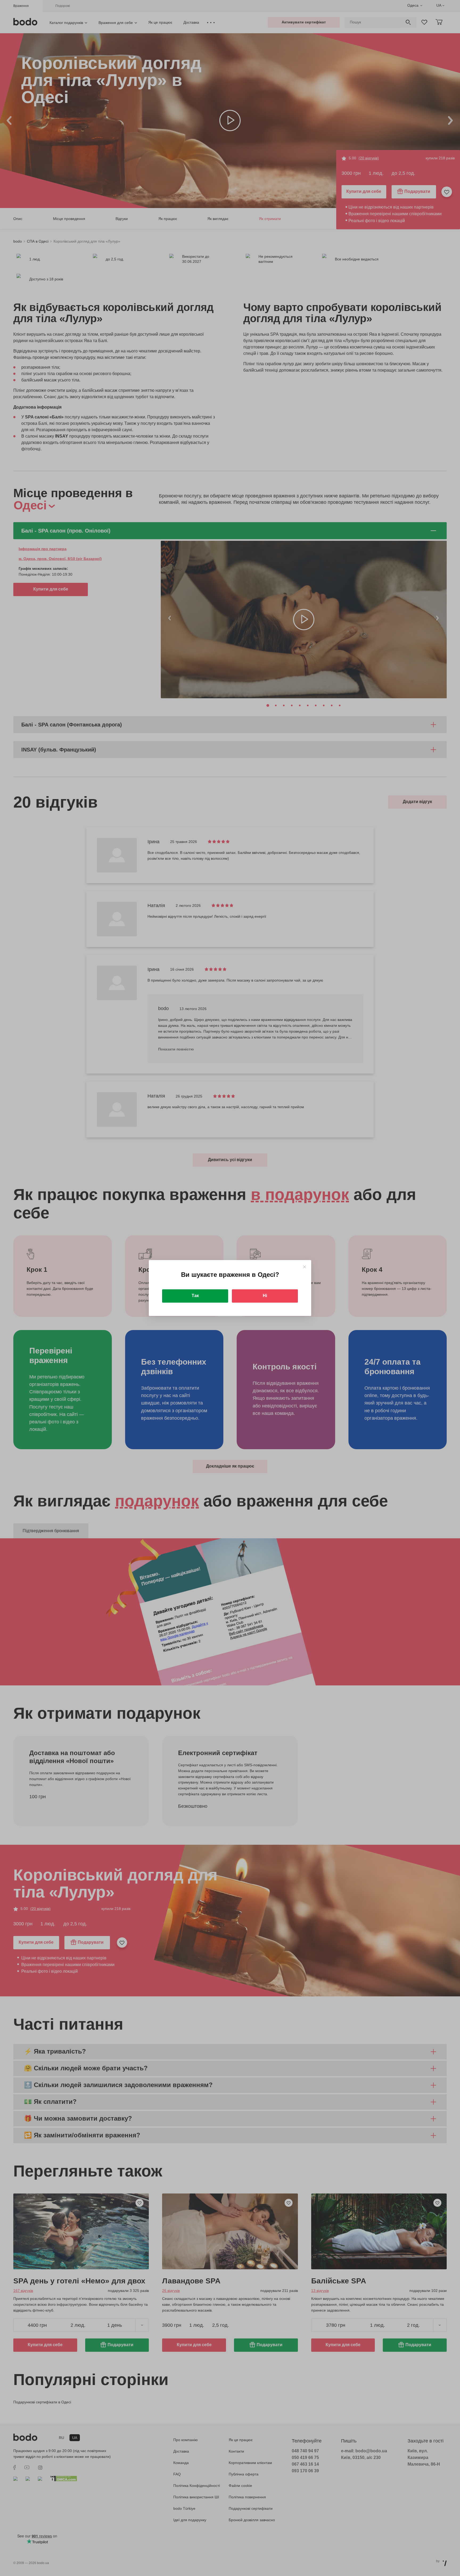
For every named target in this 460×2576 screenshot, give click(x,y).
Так (195, 1296)
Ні (265, 1296)
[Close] (304, 1267)
